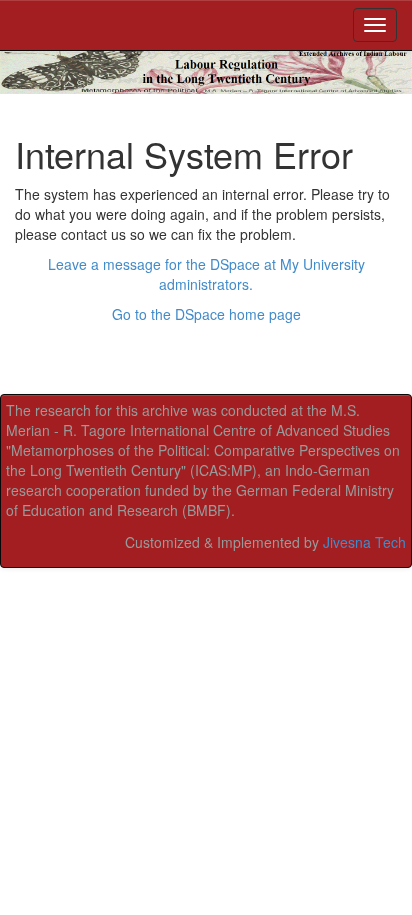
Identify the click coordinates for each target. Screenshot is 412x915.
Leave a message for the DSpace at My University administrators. (206, 274)
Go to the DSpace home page (206, 314)
